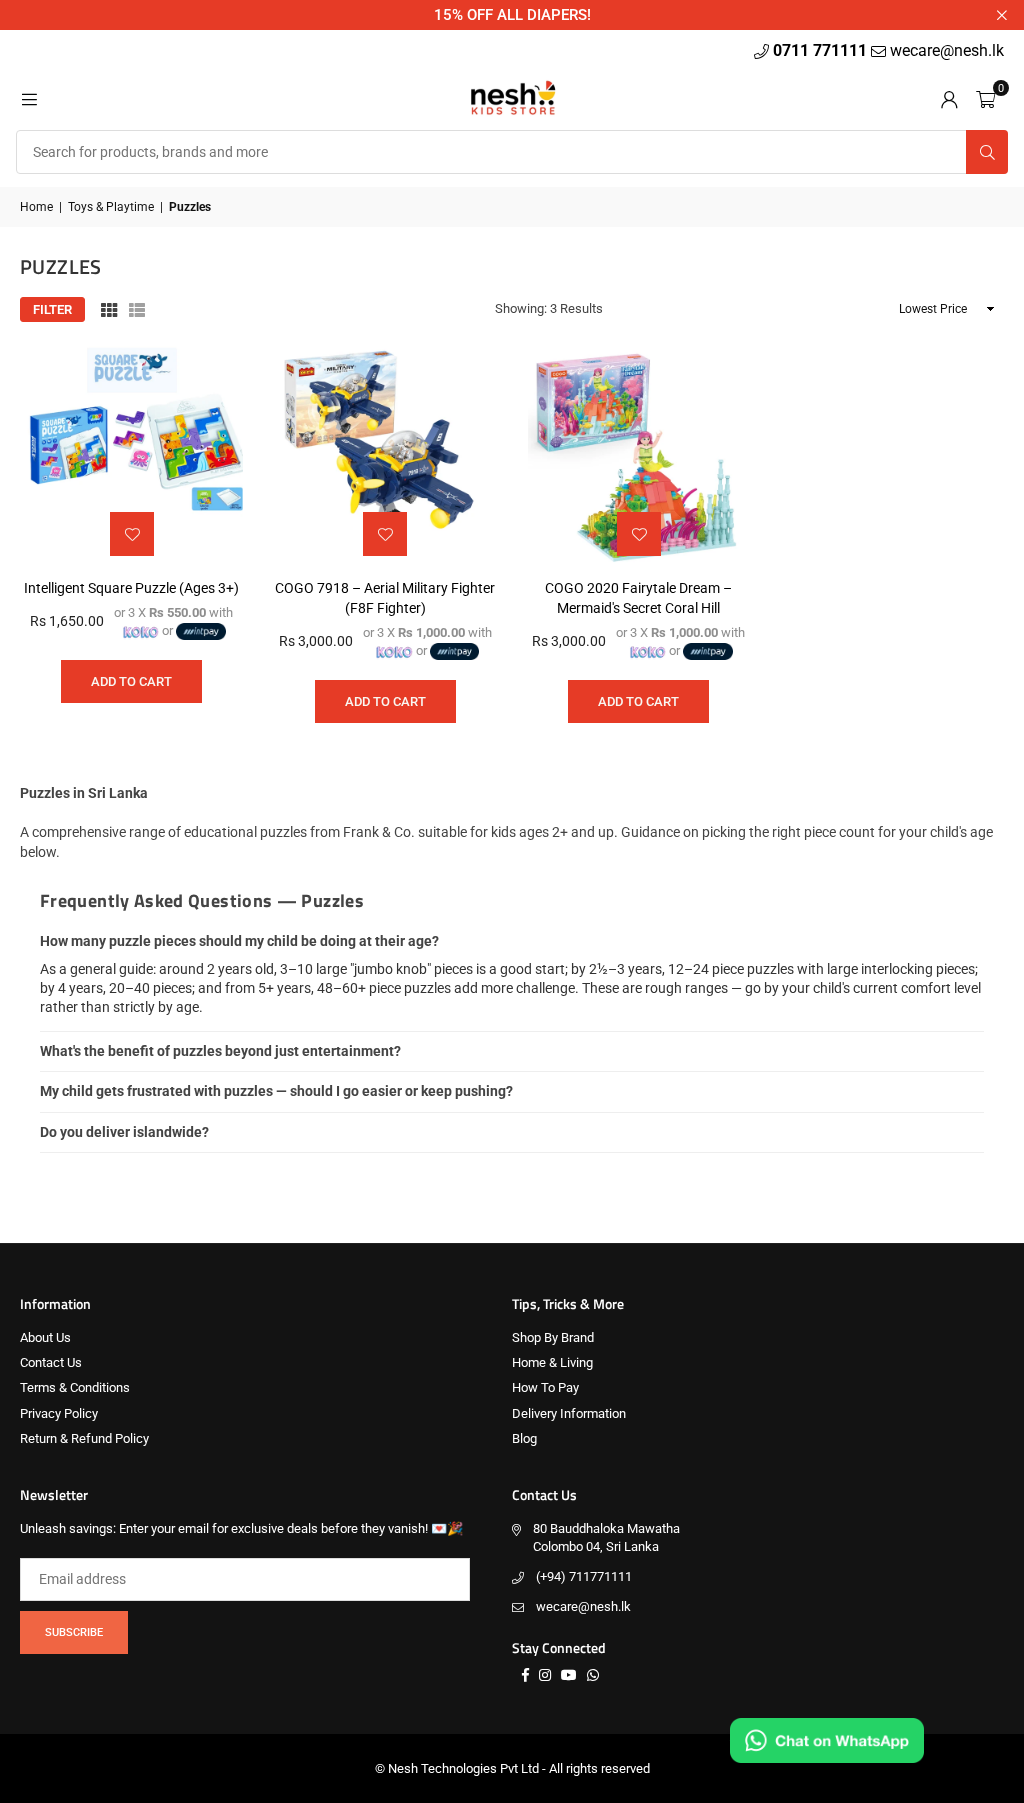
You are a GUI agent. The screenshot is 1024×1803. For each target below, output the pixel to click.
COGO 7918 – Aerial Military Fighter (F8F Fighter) (385, 598)
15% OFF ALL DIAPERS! (512, 15)
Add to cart (131, 681)
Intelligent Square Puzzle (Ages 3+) (131, 588)
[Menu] (29, 98)
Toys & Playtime (111, 207)
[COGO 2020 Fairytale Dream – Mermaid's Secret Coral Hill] (639, 454)
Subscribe (74, 1632)
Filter (52, 309)
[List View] (137, 310)
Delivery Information (569, 1413)
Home (36, 207)
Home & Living (552, 1362)
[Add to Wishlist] (132, 534)
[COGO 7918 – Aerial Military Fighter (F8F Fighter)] (386, 454)
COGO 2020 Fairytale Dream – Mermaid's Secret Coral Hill (638, 598)
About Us (45, 1337)
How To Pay (545, 1387)
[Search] (987, 152)
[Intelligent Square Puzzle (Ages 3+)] (132, 454)
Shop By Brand (553, 1337)
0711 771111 (822, 50)
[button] (985, 98)
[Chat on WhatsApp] (827, 1740)
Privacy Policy (59, 1413)
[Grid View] (109, 310)
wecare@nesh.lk (583, 1606)
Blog (524, 1438)
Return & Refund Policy (84, 1438)
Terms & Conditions (75, 1387)
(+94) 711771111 (584, 1576)
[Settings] (949, 98)
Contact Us (51, 1362)
